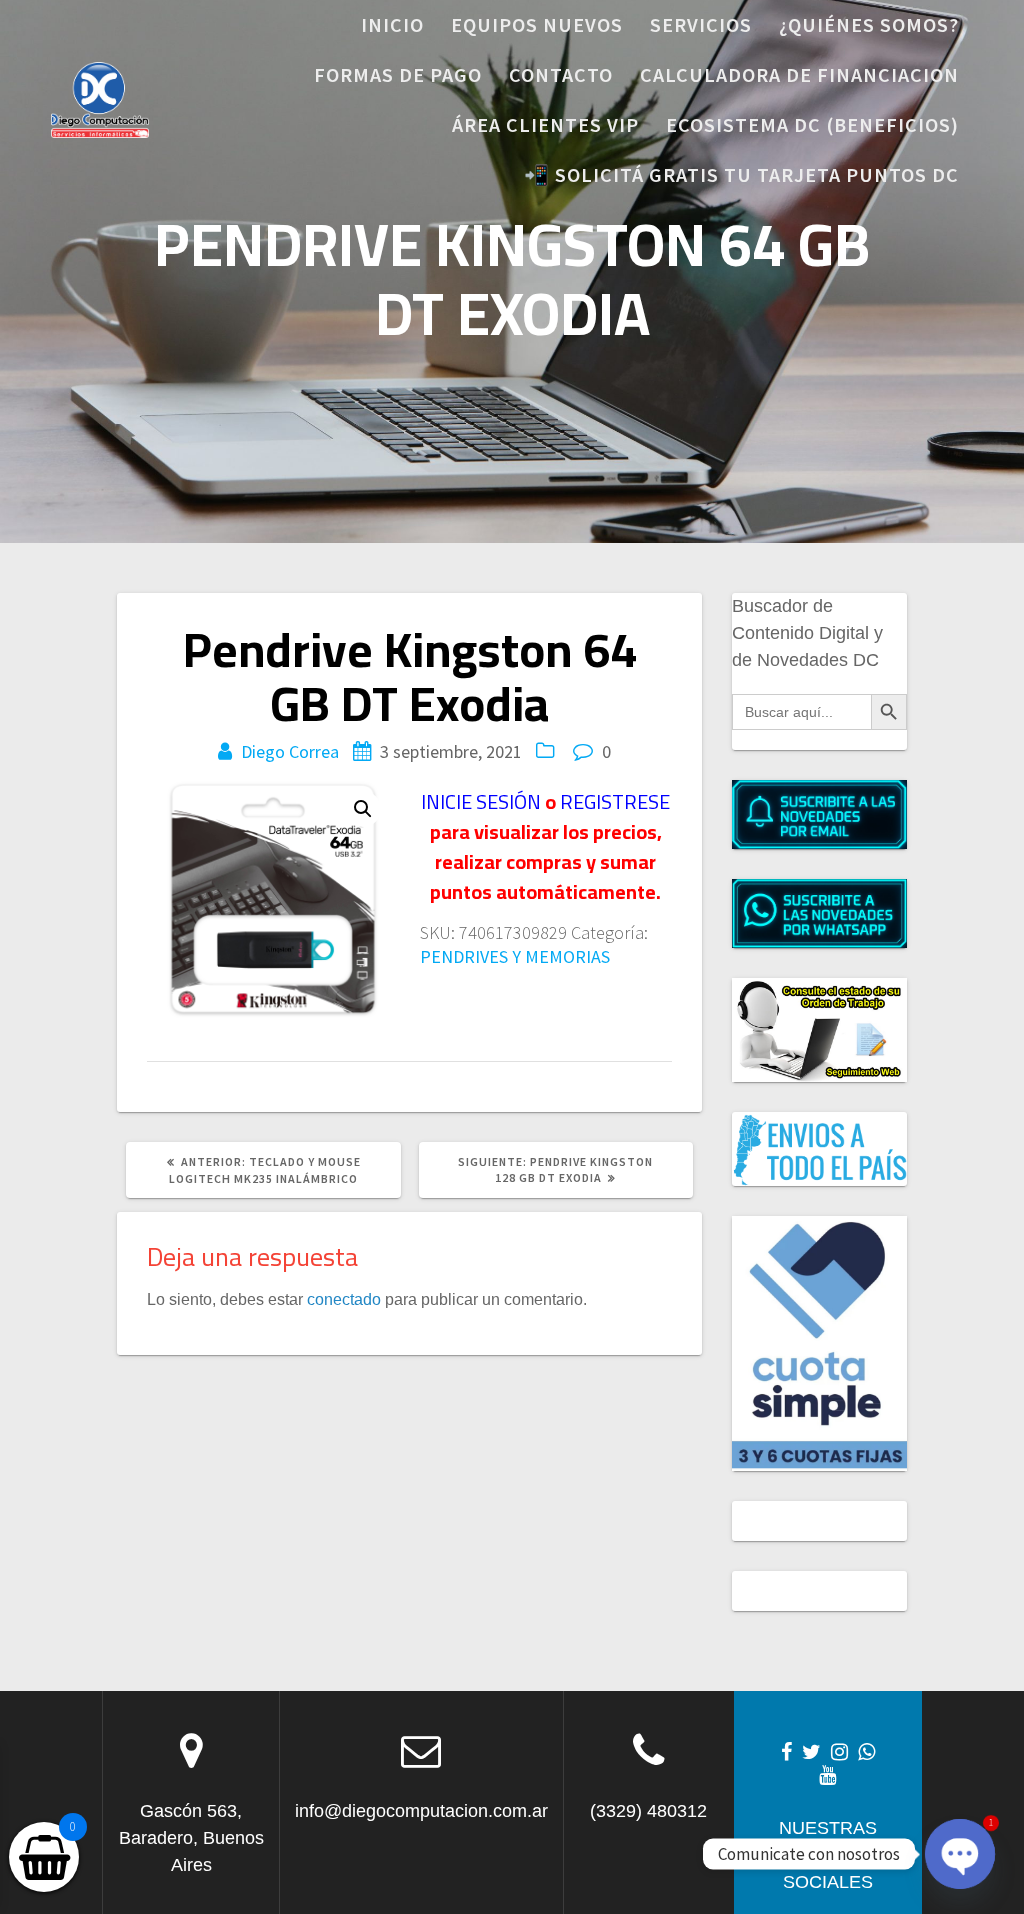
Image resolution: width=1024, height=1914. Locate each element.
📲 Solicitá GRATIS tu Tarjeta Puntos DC (741, 174)
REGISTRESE (615, 801)
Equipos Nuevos (537, 24)
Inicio (392, 24)
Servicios (701, 24)
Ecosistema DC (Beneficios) (812, 124)
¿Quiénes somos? (869, 24)
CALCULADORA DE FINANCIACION (799, 74)
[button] (363, 809)
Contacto (561, 74)
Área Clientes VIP (545, 124)
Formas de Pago (398, 74)
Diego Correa (290, 751)
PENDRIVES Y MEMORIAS (515, 956)
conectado (344, 1299)
